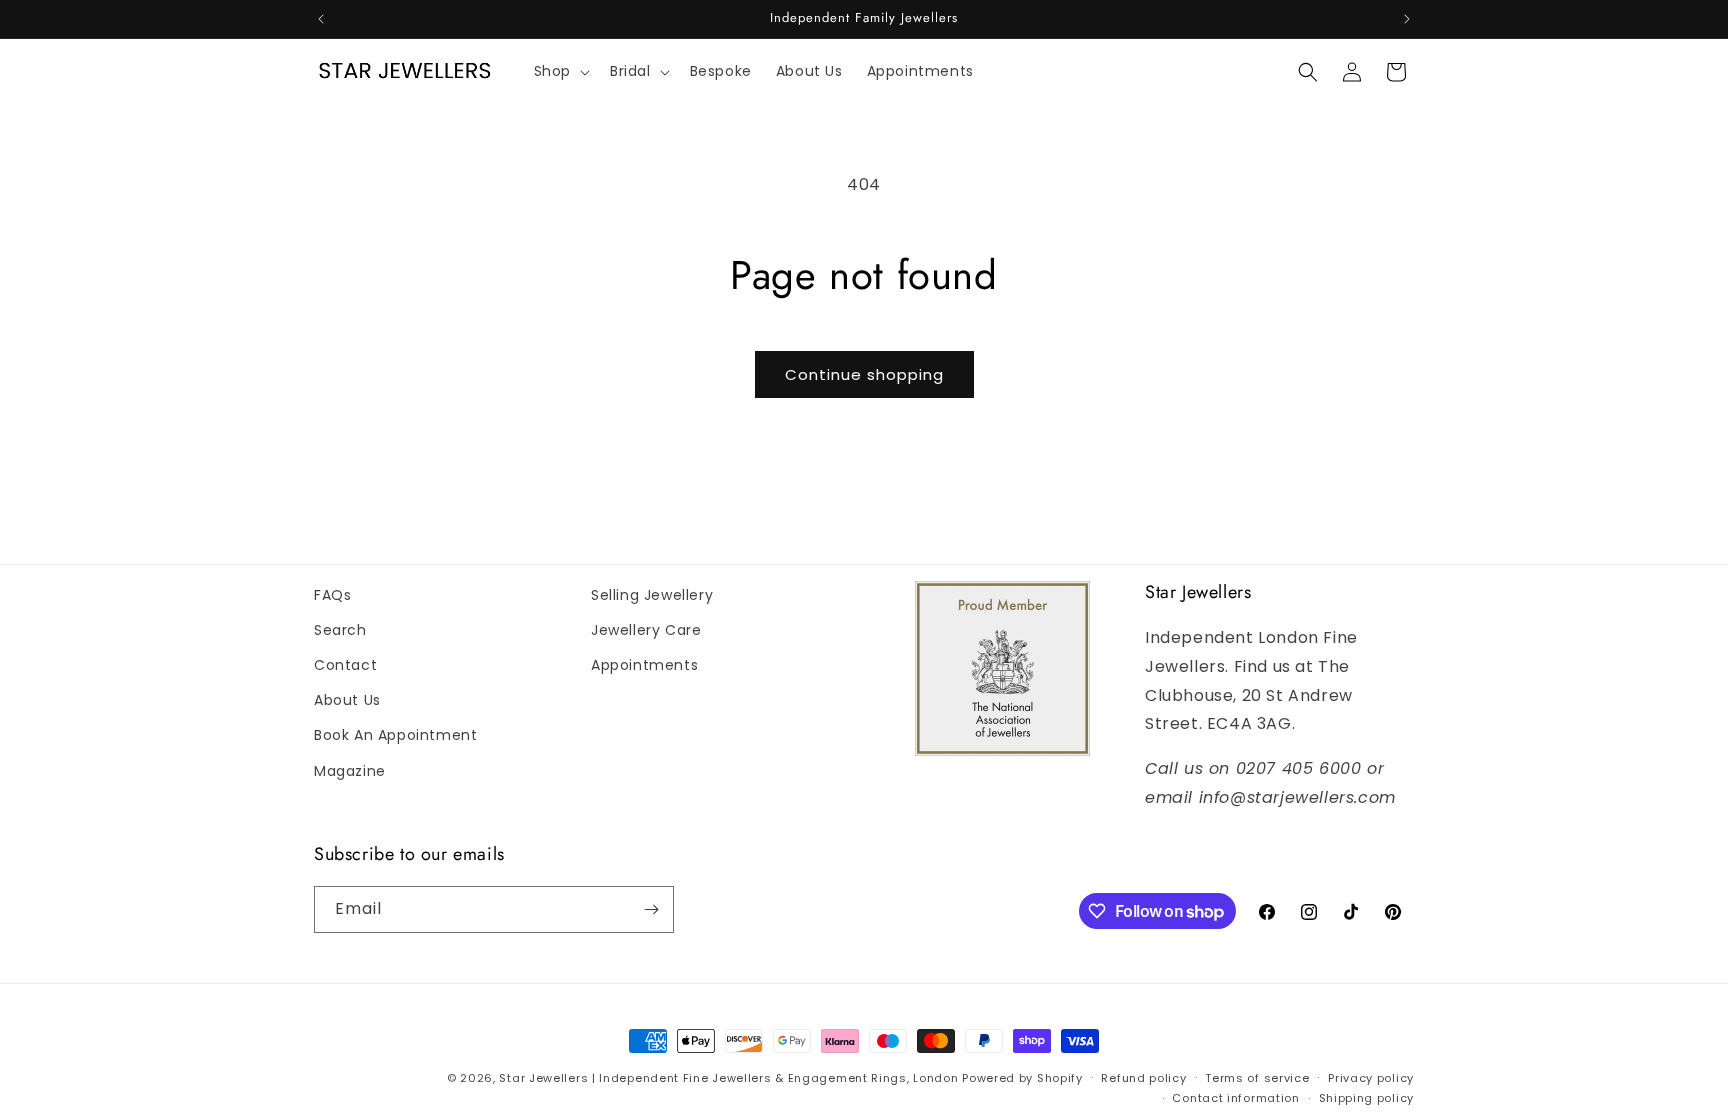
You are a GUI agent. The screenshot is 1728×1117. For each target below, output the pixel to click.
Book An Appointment (395, 735)
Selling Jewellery (652, 595)
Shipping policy (1367, 1098)
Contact (345, 665)
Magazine (350, 771)
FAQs (332, 595)
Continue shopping (864, 374)
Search (340, 630)
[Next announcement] (1407, 19)
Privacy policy (1371, 1078)
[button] (560, 72)
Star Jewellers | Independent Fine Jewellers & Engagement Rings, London (728, 1078)
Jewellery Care (646, 630)
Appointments (644, 665)
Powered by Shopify (1022, 1078)
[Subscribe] (651, 909)
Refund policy (1143, 1078)
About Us (347, 700)
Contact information (1235, 1098)
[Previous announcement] (321, 19)
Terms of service (1257, 1078)
